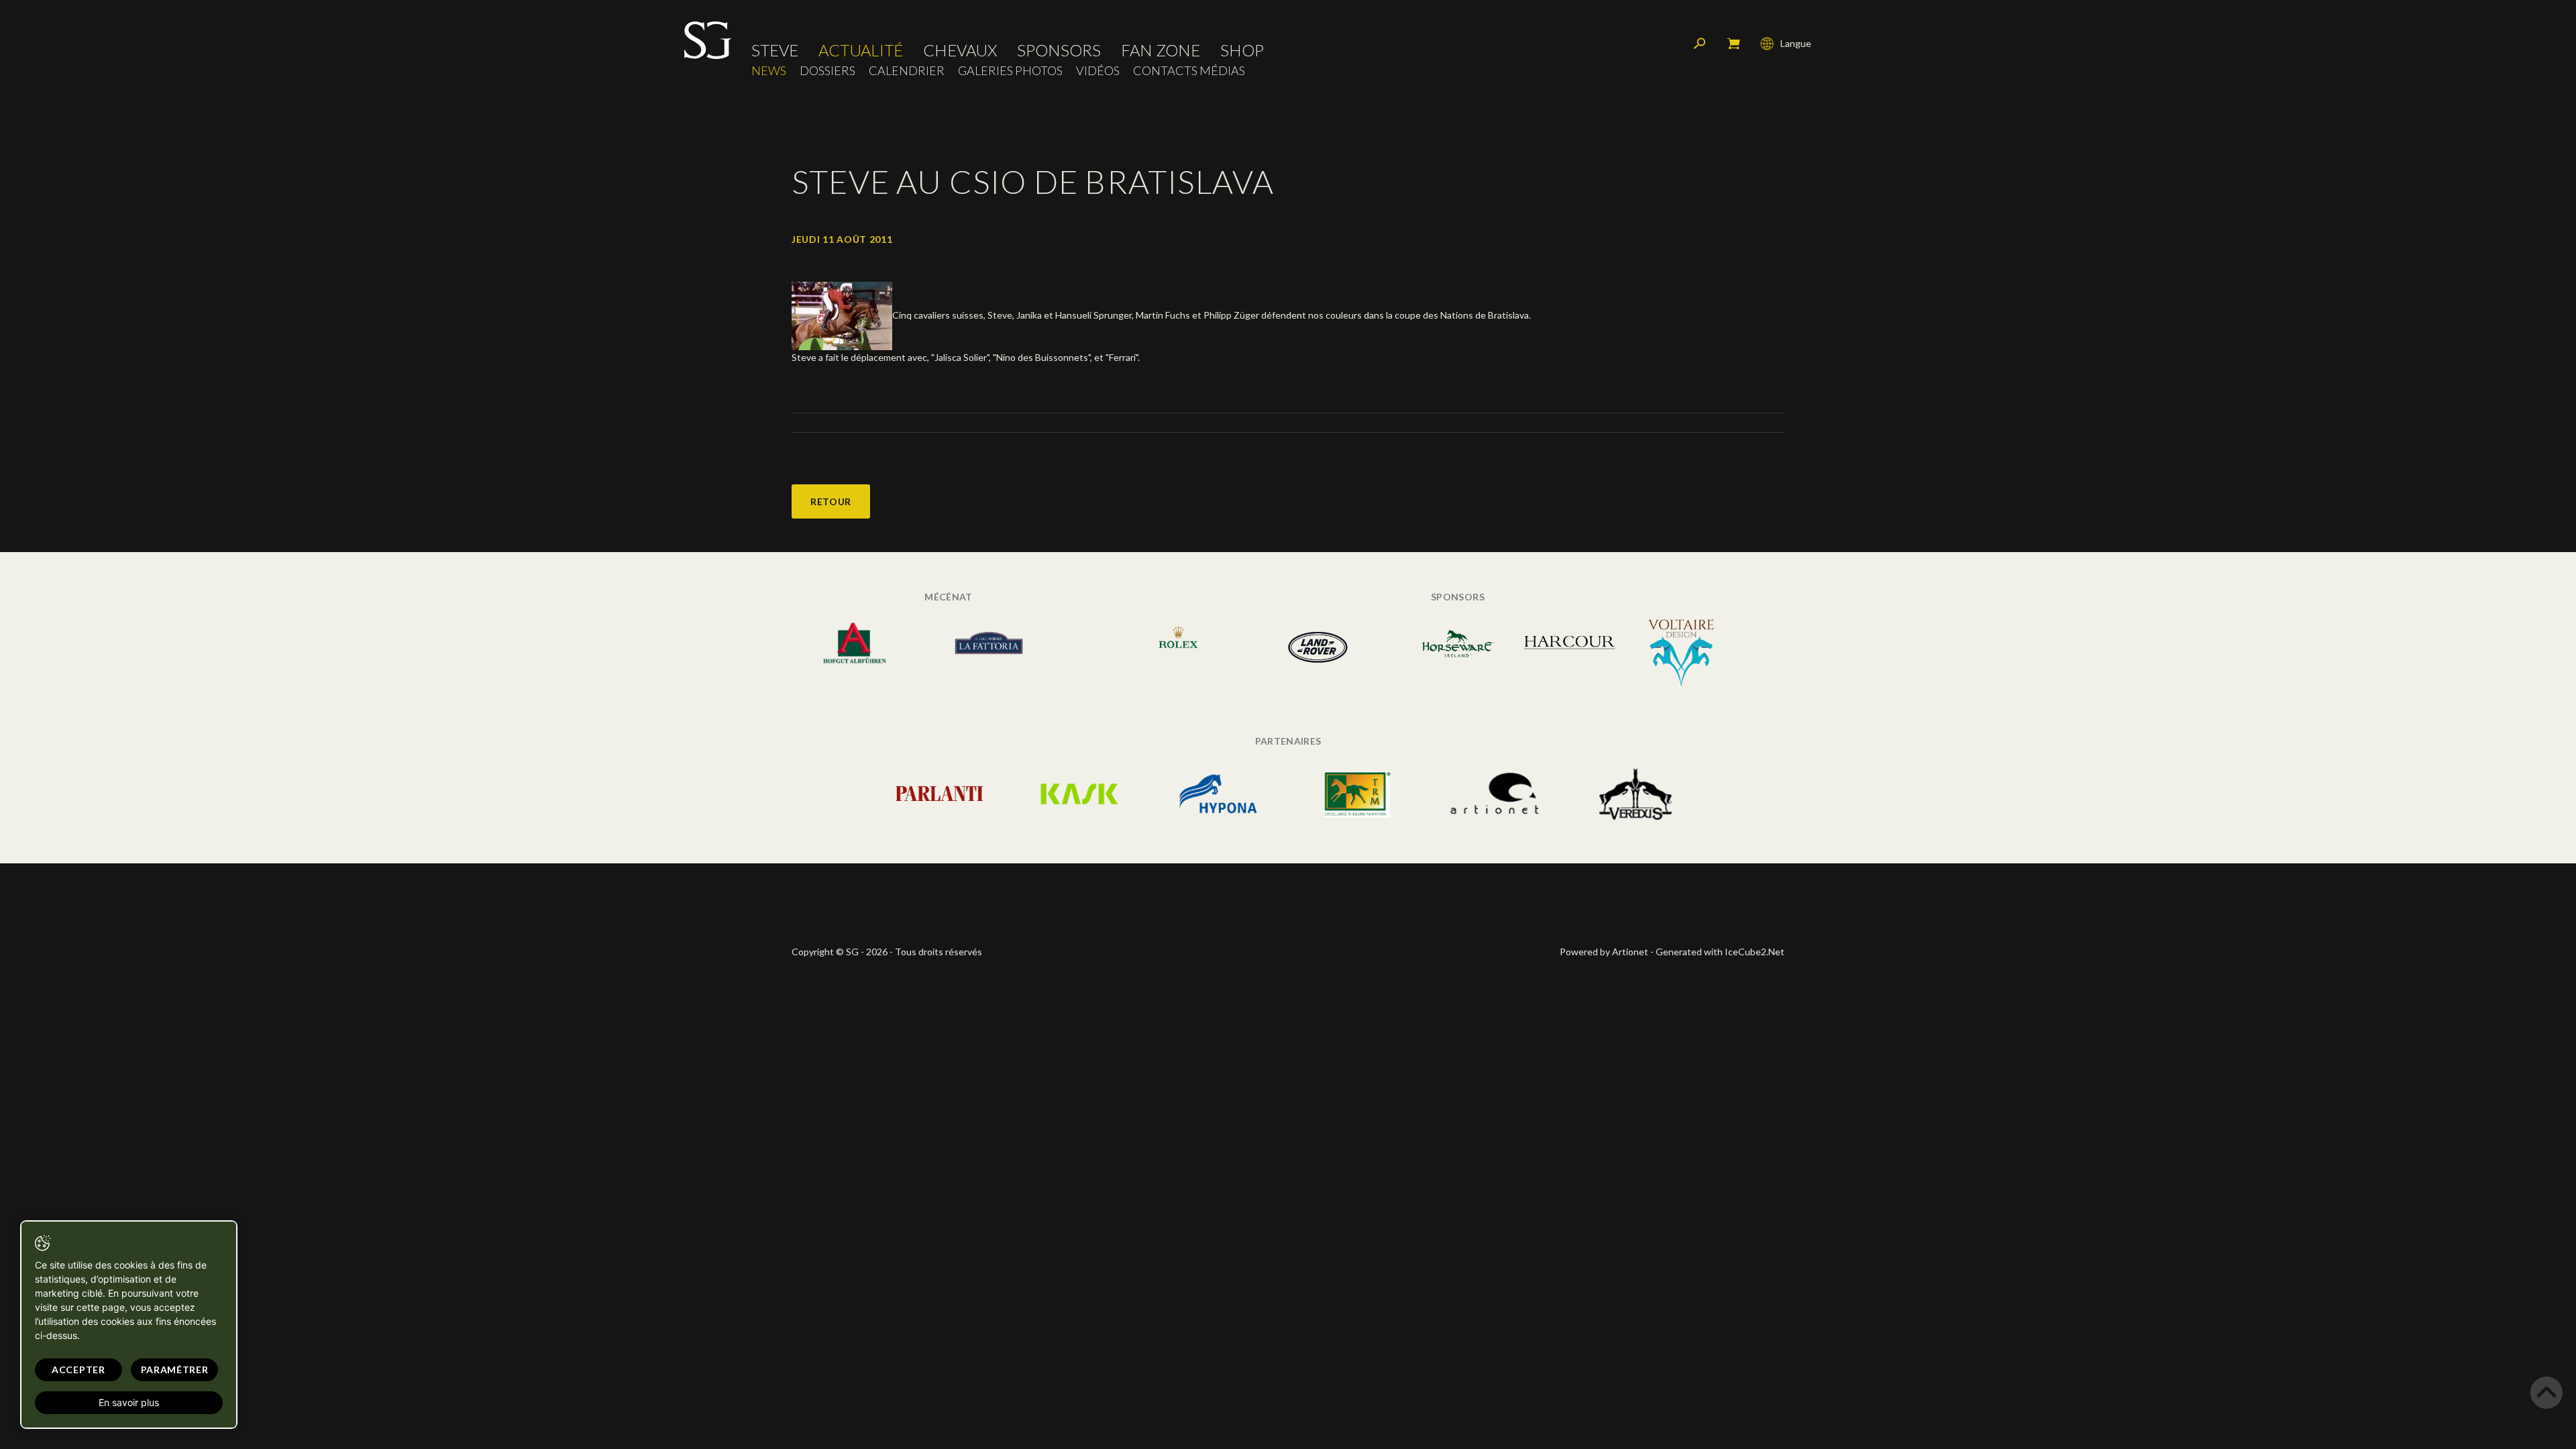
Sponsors (1059, 50)
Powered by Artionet (1604, 952)
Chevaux (960, 50)
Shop (1242, 50)
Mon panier (1733, 44)
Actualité (861, 50)
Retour (831, 501)
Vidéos (1098, 71)
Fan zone (1161, 50)
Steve (775, 50)
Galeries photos (1010, 71)
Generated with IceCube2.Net (1720, 952)
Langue (1796, 43)
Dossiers (827, 71)
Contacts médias (1189, 71)
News (769, 71)
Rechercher (1700, 44)
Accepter (78, 1370)
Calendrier (907, 71)
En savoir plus (129, 1402)
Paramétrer (175, 1370)
